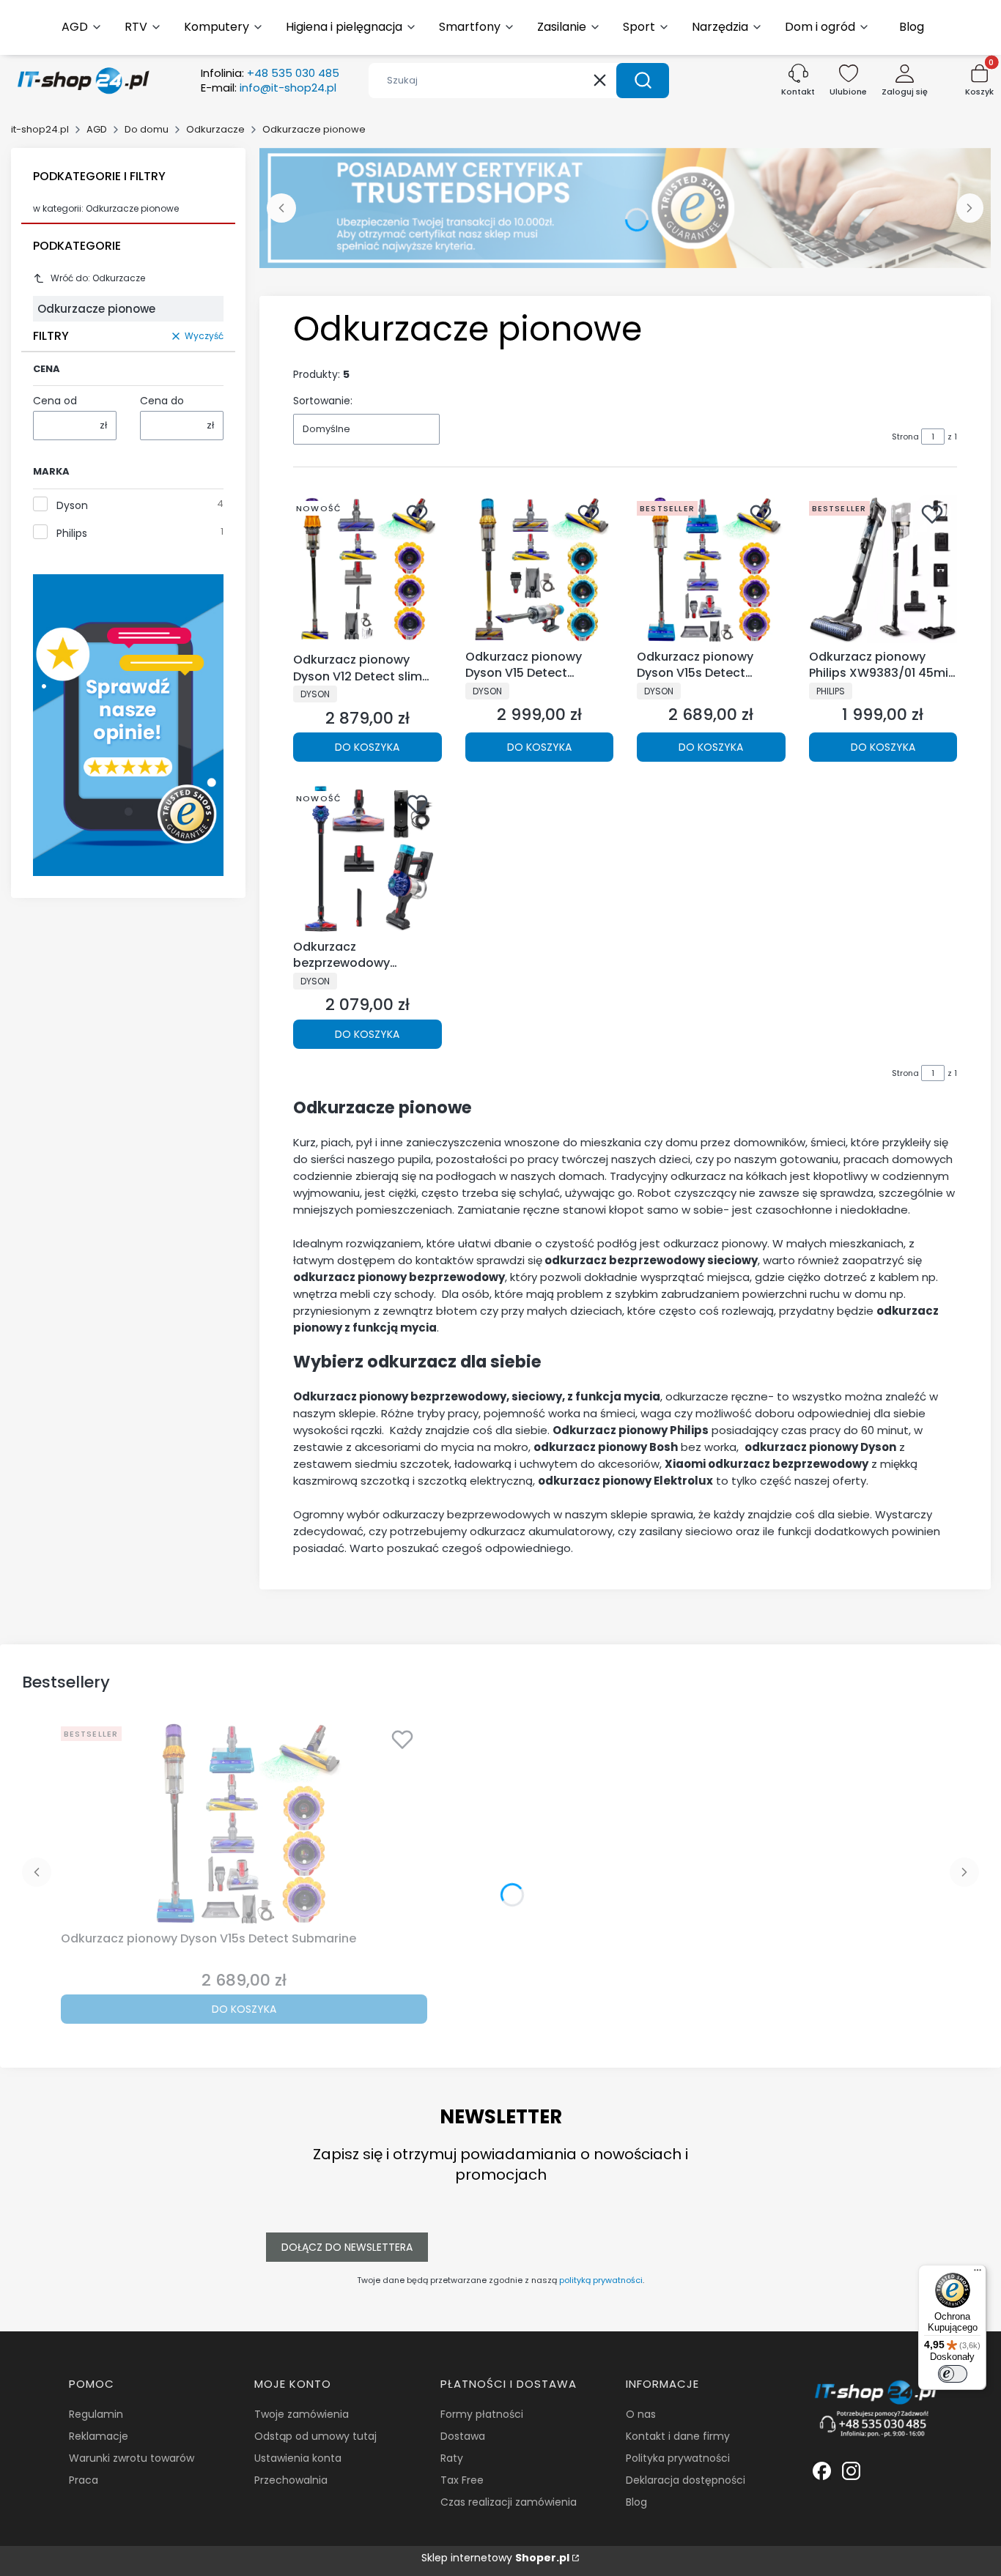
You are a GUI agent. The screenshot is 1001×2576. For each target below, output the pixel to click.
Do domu (147, 129)
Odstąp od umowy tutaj (315, 2436)
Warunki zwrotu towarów (132, 2458)
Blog (636, 2502)
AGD (97, 129)
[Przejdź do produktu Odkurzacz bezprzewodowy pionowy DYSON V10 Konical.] (367, 859)
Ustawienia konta (298, 2458)
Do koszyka (367, 747)
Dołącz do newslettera (347, 2247)
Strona (905, 437)
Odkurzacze (215, 129)
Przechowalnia (291, 2480)
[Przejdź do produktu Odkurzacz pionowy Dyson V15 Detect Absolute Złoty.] (540, 569)
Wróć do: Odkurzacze (98, 278)
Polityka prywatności (678, 2458)
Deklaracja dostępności (686, 2480)
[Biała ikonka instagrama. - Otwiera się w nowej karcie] (851, 2471)
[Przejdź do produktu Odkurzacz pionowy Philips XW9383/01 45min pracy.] (883, 569)
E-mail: (269, 88)
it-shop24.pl (40, 129)
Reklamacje (99, 2436)
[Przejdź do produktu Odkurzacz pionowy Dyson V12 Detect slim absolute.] (367, 571)
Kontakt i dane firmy (678, 2436)
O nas (641, 2414)
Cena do (162, 401)
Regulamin (96, 2414)
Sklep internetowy (495, 2558)
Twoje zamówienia (302, 2414)
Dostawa (463, 2436)
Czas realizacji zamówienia (509, 2502)
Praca (84, 2480)
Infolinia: (270, 73)
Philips (72, 533)
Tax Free (462, 2480)
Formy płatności (482, 2414)
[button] (643, 81)
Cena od (55, 401)
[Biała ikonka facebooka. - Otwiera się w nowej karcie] (822, 2471)
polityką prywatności (601, 2280)
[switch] (953, 2374)
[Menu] (978, 2274)
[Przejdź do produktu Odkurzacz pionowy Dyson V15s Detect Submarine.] (711, 569)
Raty (452, 2458)
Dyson (72, 505)
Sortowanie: (323, 401)
